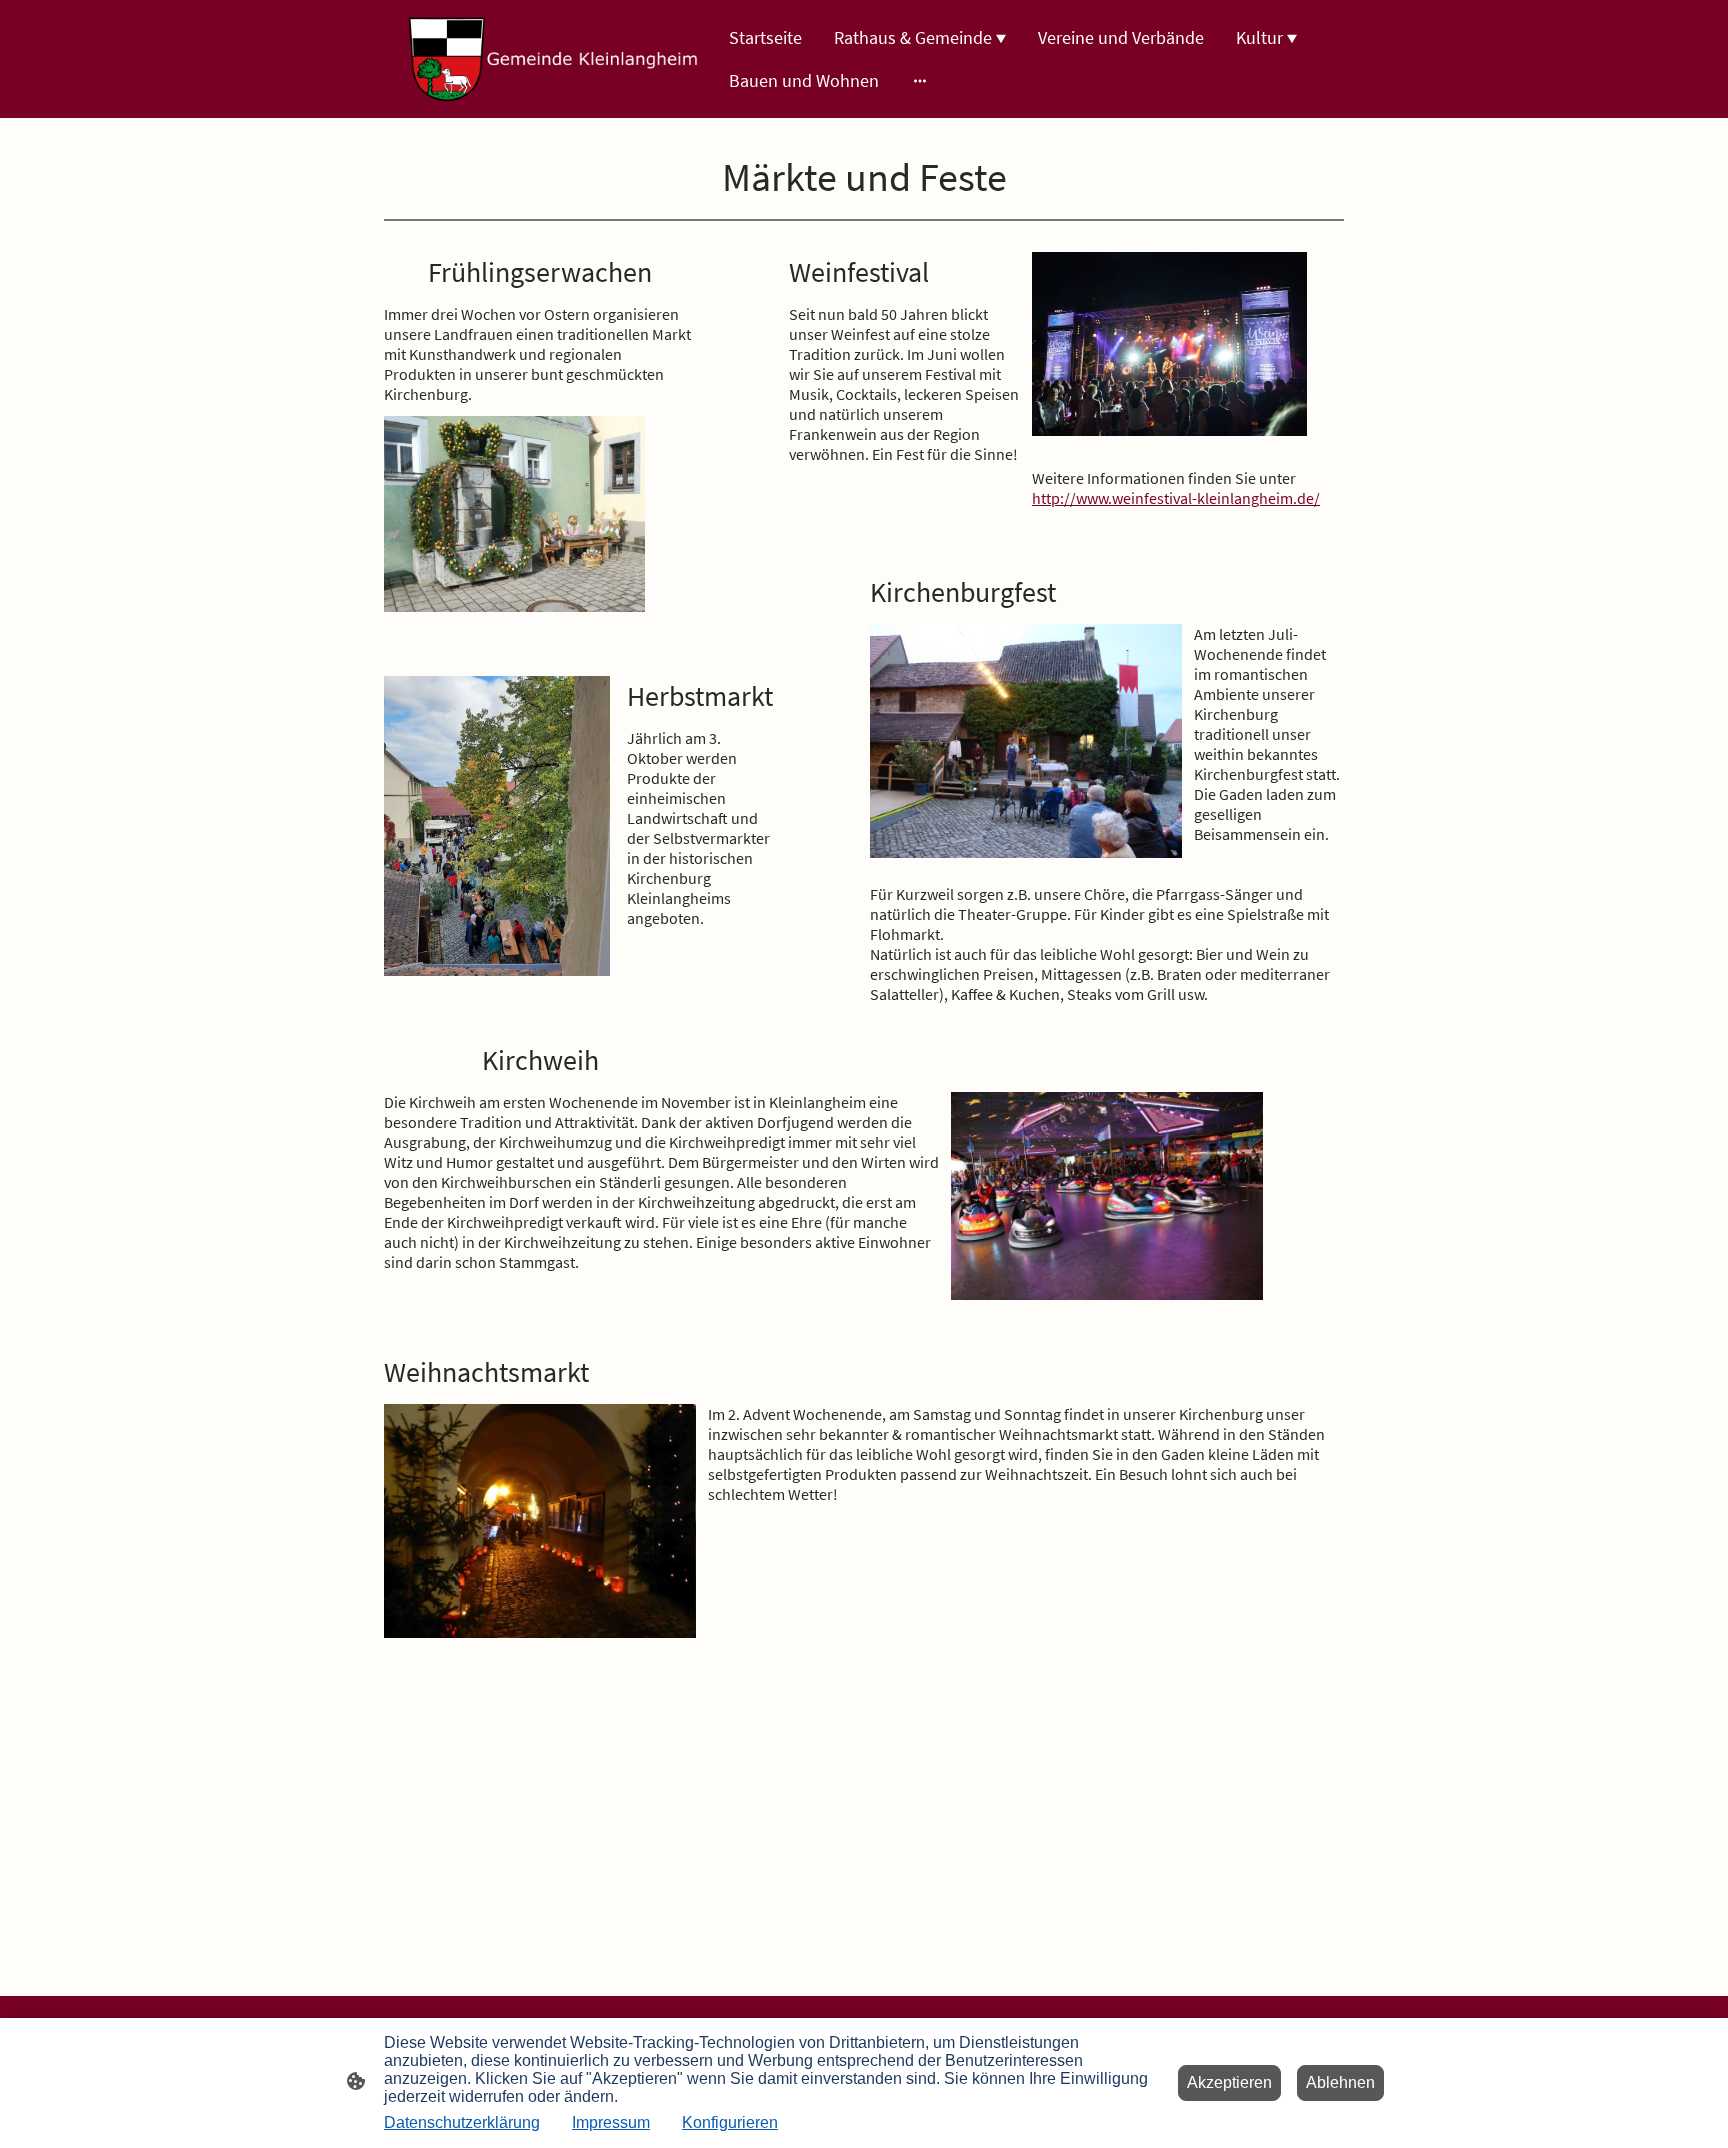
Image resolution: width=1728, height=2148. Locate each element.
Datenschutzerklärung (462, 2122)
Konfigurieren (730, 2122)
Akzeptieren (1229, 2082)
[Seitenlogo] (554, 59)
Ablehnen (1340, 2082)
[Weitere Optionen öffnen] (920, 80)
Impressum (611, 2122)
